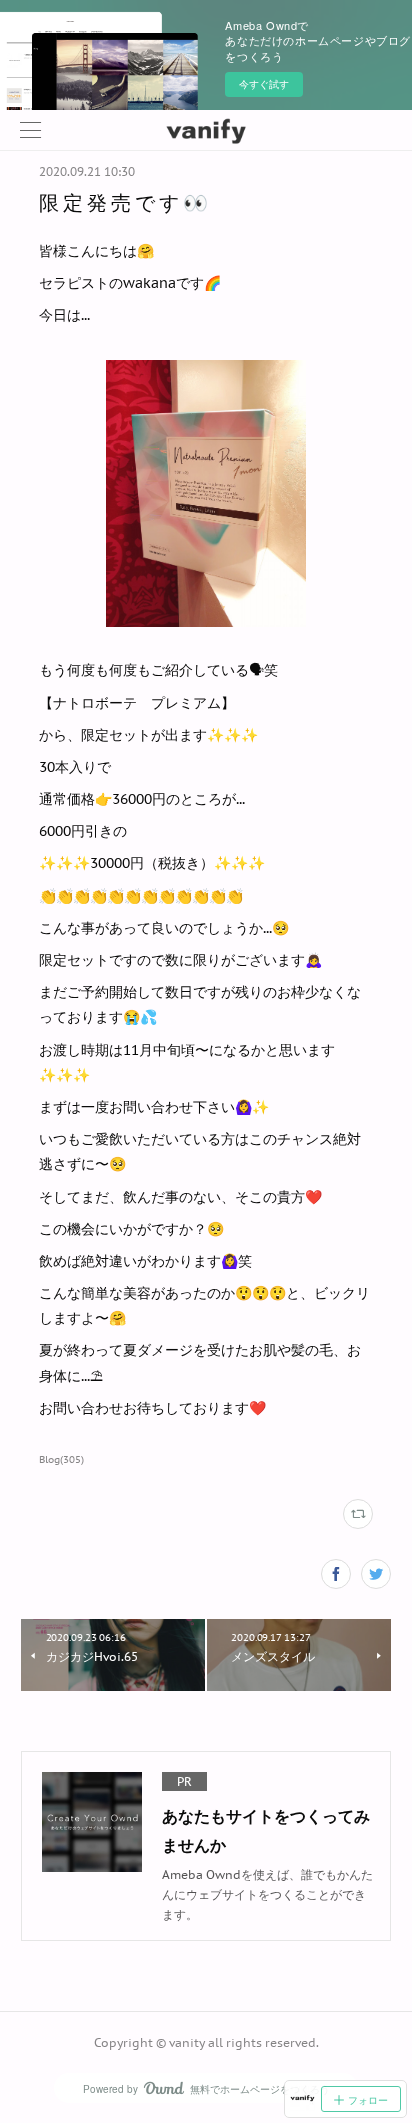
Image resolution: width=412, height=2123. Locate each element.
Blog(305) (61, 1459)
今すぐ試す (264, 84)
